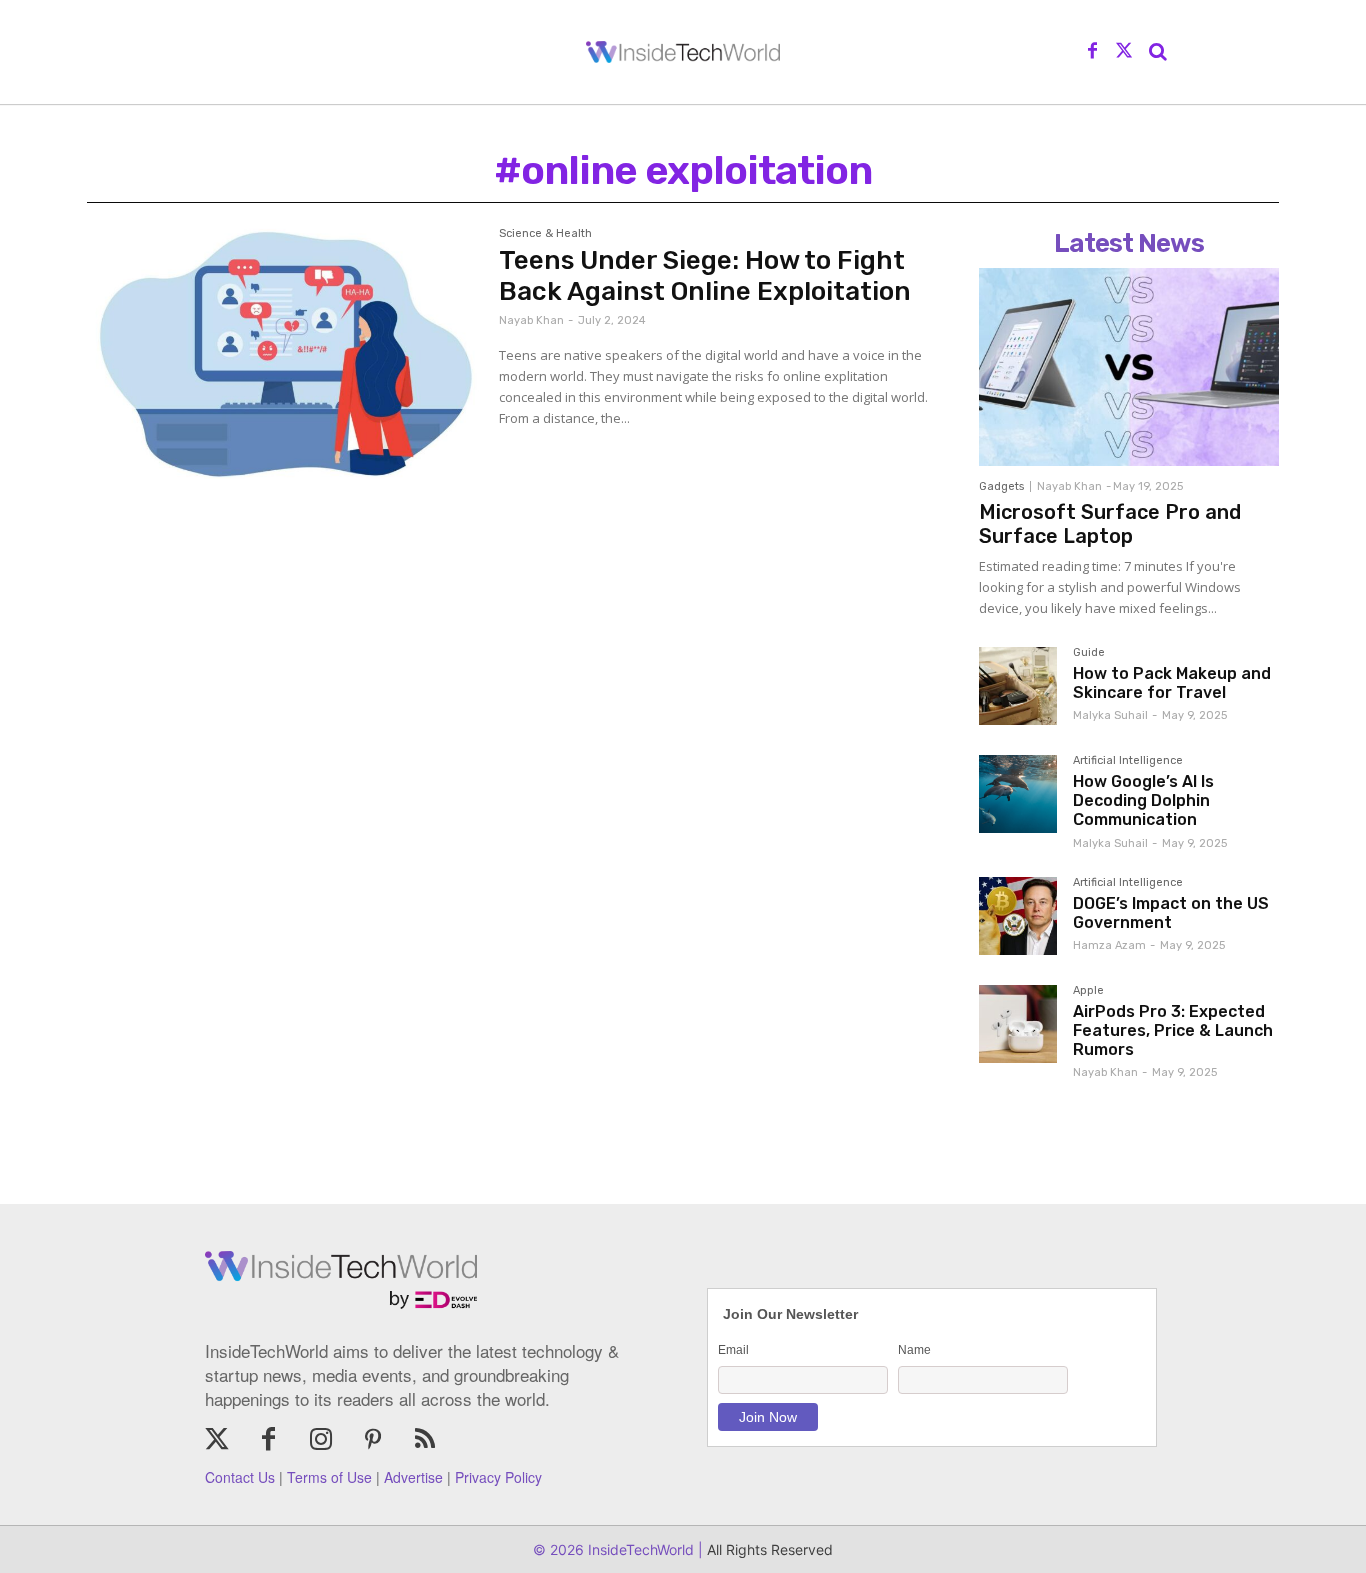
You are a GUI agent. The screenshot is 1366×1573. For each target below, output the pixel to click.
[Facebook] (1093, 52)
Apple (1088, 991)
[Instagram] (321, 1441)
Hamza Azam (1109, 945)
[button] (1158, 52)
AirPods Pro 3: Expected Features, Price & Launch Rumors (1173, 1030)
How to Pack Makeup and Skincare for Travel (1172, 683)
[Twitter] (1124, 52)
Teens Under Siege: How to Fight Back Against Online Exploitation (705, 276)
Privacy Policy (498, 1477)
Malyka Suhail (1110, 715)
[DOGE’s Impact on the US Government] (1018, 916)
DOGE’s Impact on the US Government (1171, 913)
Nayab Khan (531, 320)
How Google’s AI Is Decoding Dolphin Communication (1143, 800)
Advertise (413, 1477)
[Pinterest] (373, 1441)
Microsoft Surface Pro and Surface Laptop (1110, 524)
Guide (1089, 653)
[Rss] (425, 1441)
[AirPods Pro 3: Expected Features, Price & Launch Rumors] (1018, 1024)
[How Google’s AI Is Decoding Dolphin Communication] (1018, 794)
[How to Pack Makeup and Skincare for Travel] (1018, 686)
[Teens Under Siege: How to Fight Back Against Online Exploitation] (283, 353)
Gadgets (1001, 486)
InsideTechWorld (639, 1549)
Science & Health (545, 234)
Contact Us (240, 1477)
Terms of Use (329, 1477)
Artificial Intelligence (1128, 761)
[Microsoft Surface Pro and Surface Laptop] (1129, 367)
